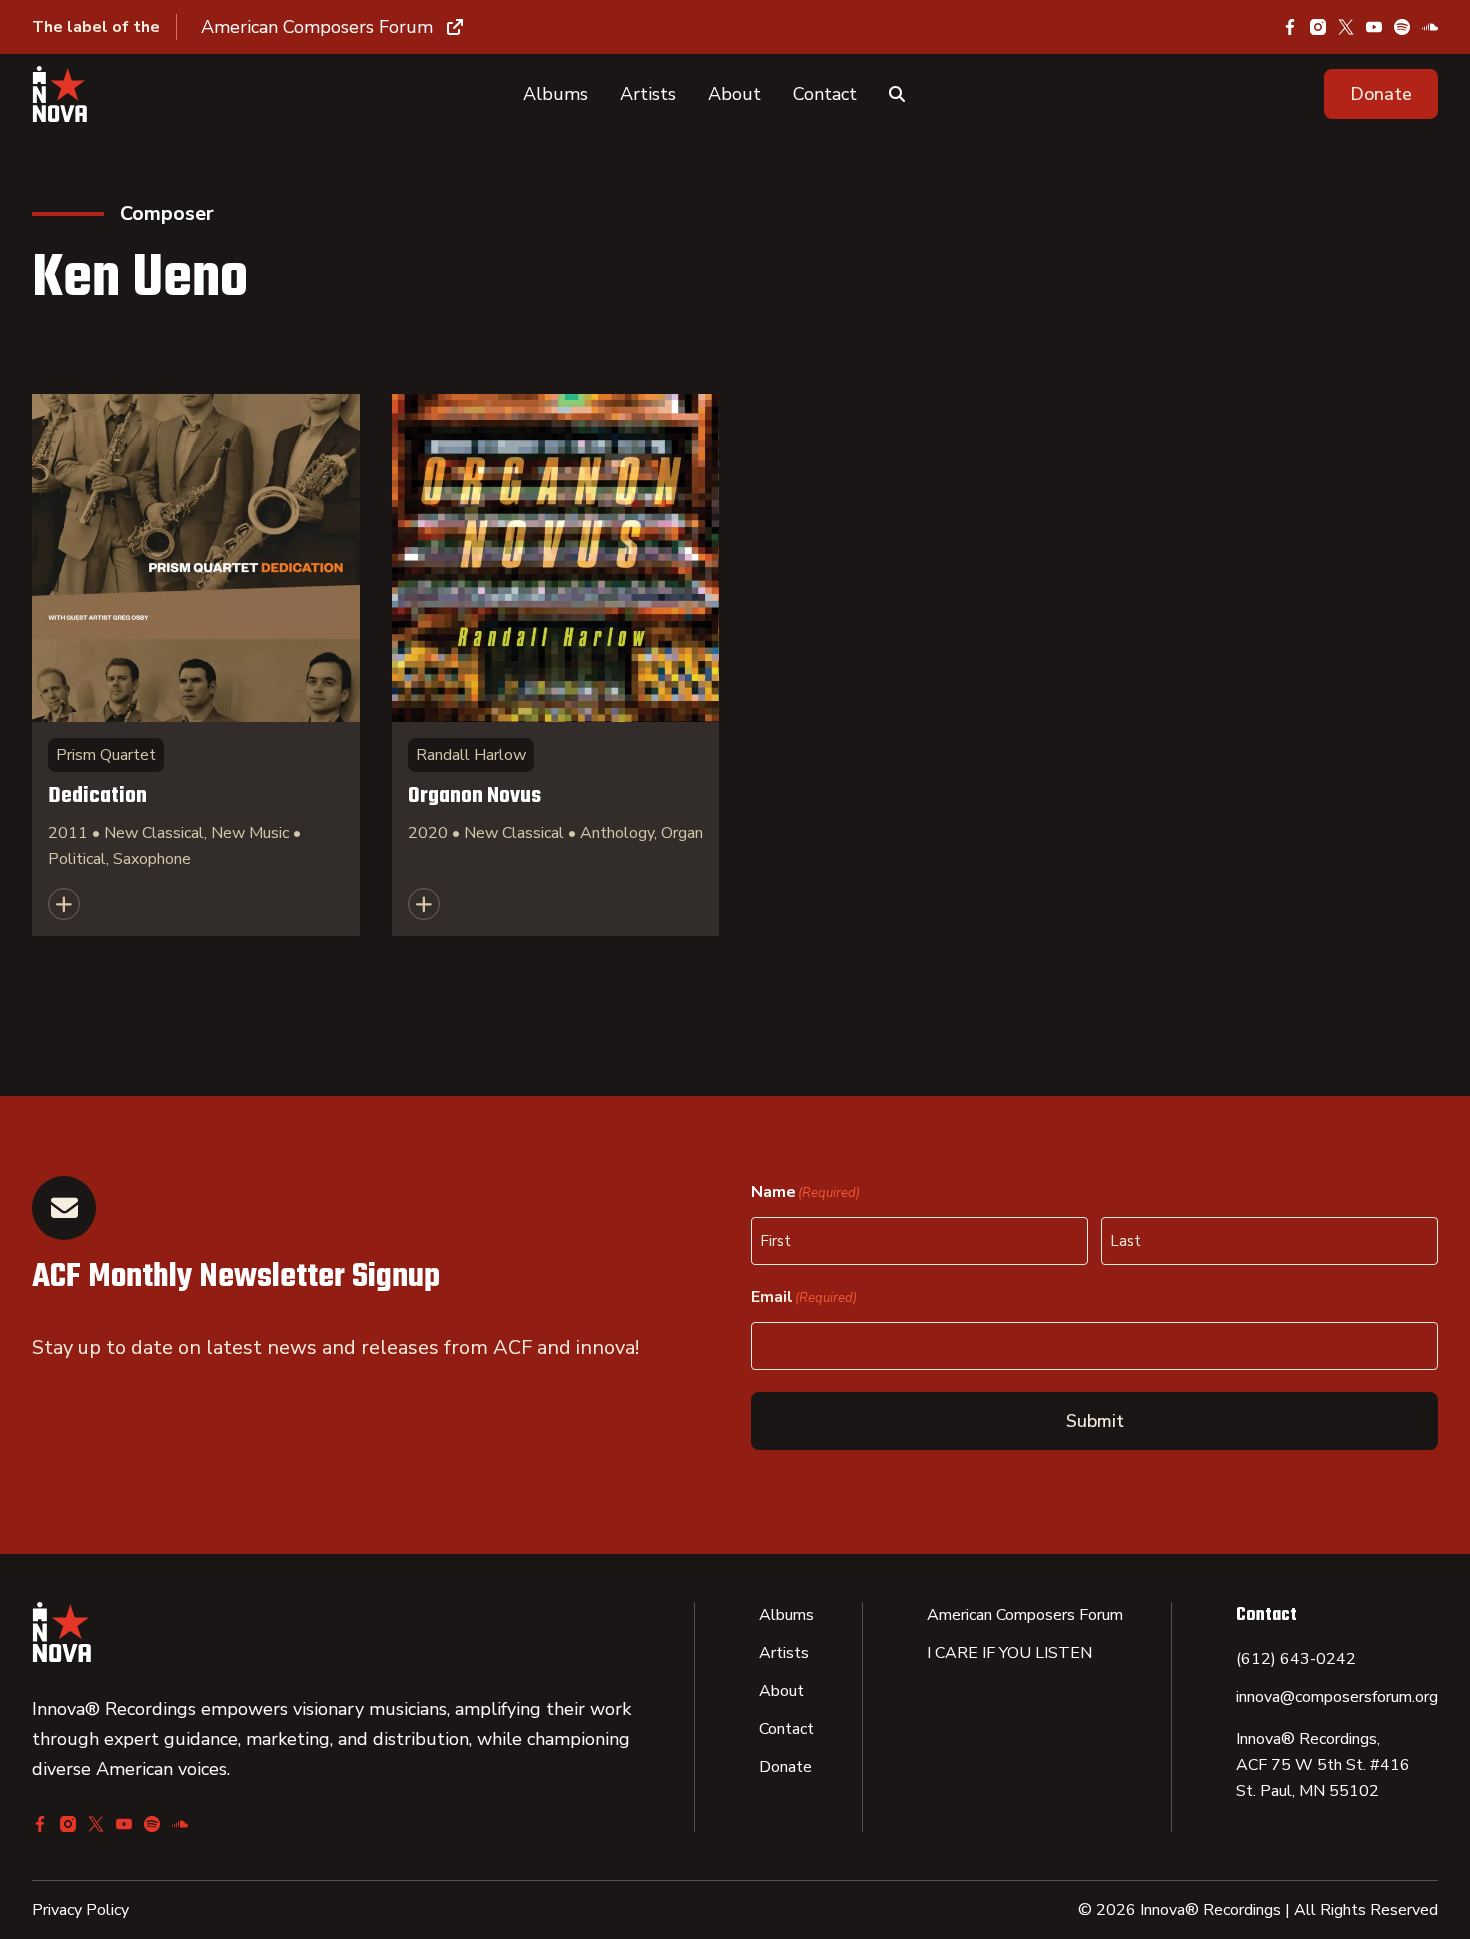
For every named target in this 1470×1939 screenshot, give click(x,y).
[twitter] (1346, 27)
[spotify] (1402, 27)
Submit (1095, 1421)
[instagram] (1318, 27)
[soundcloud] (1430, 27)
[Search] (897, 94)
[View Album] (196, 665)
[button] (1381, 94)
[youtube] (1374, 27)
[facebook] (1290, 27)
